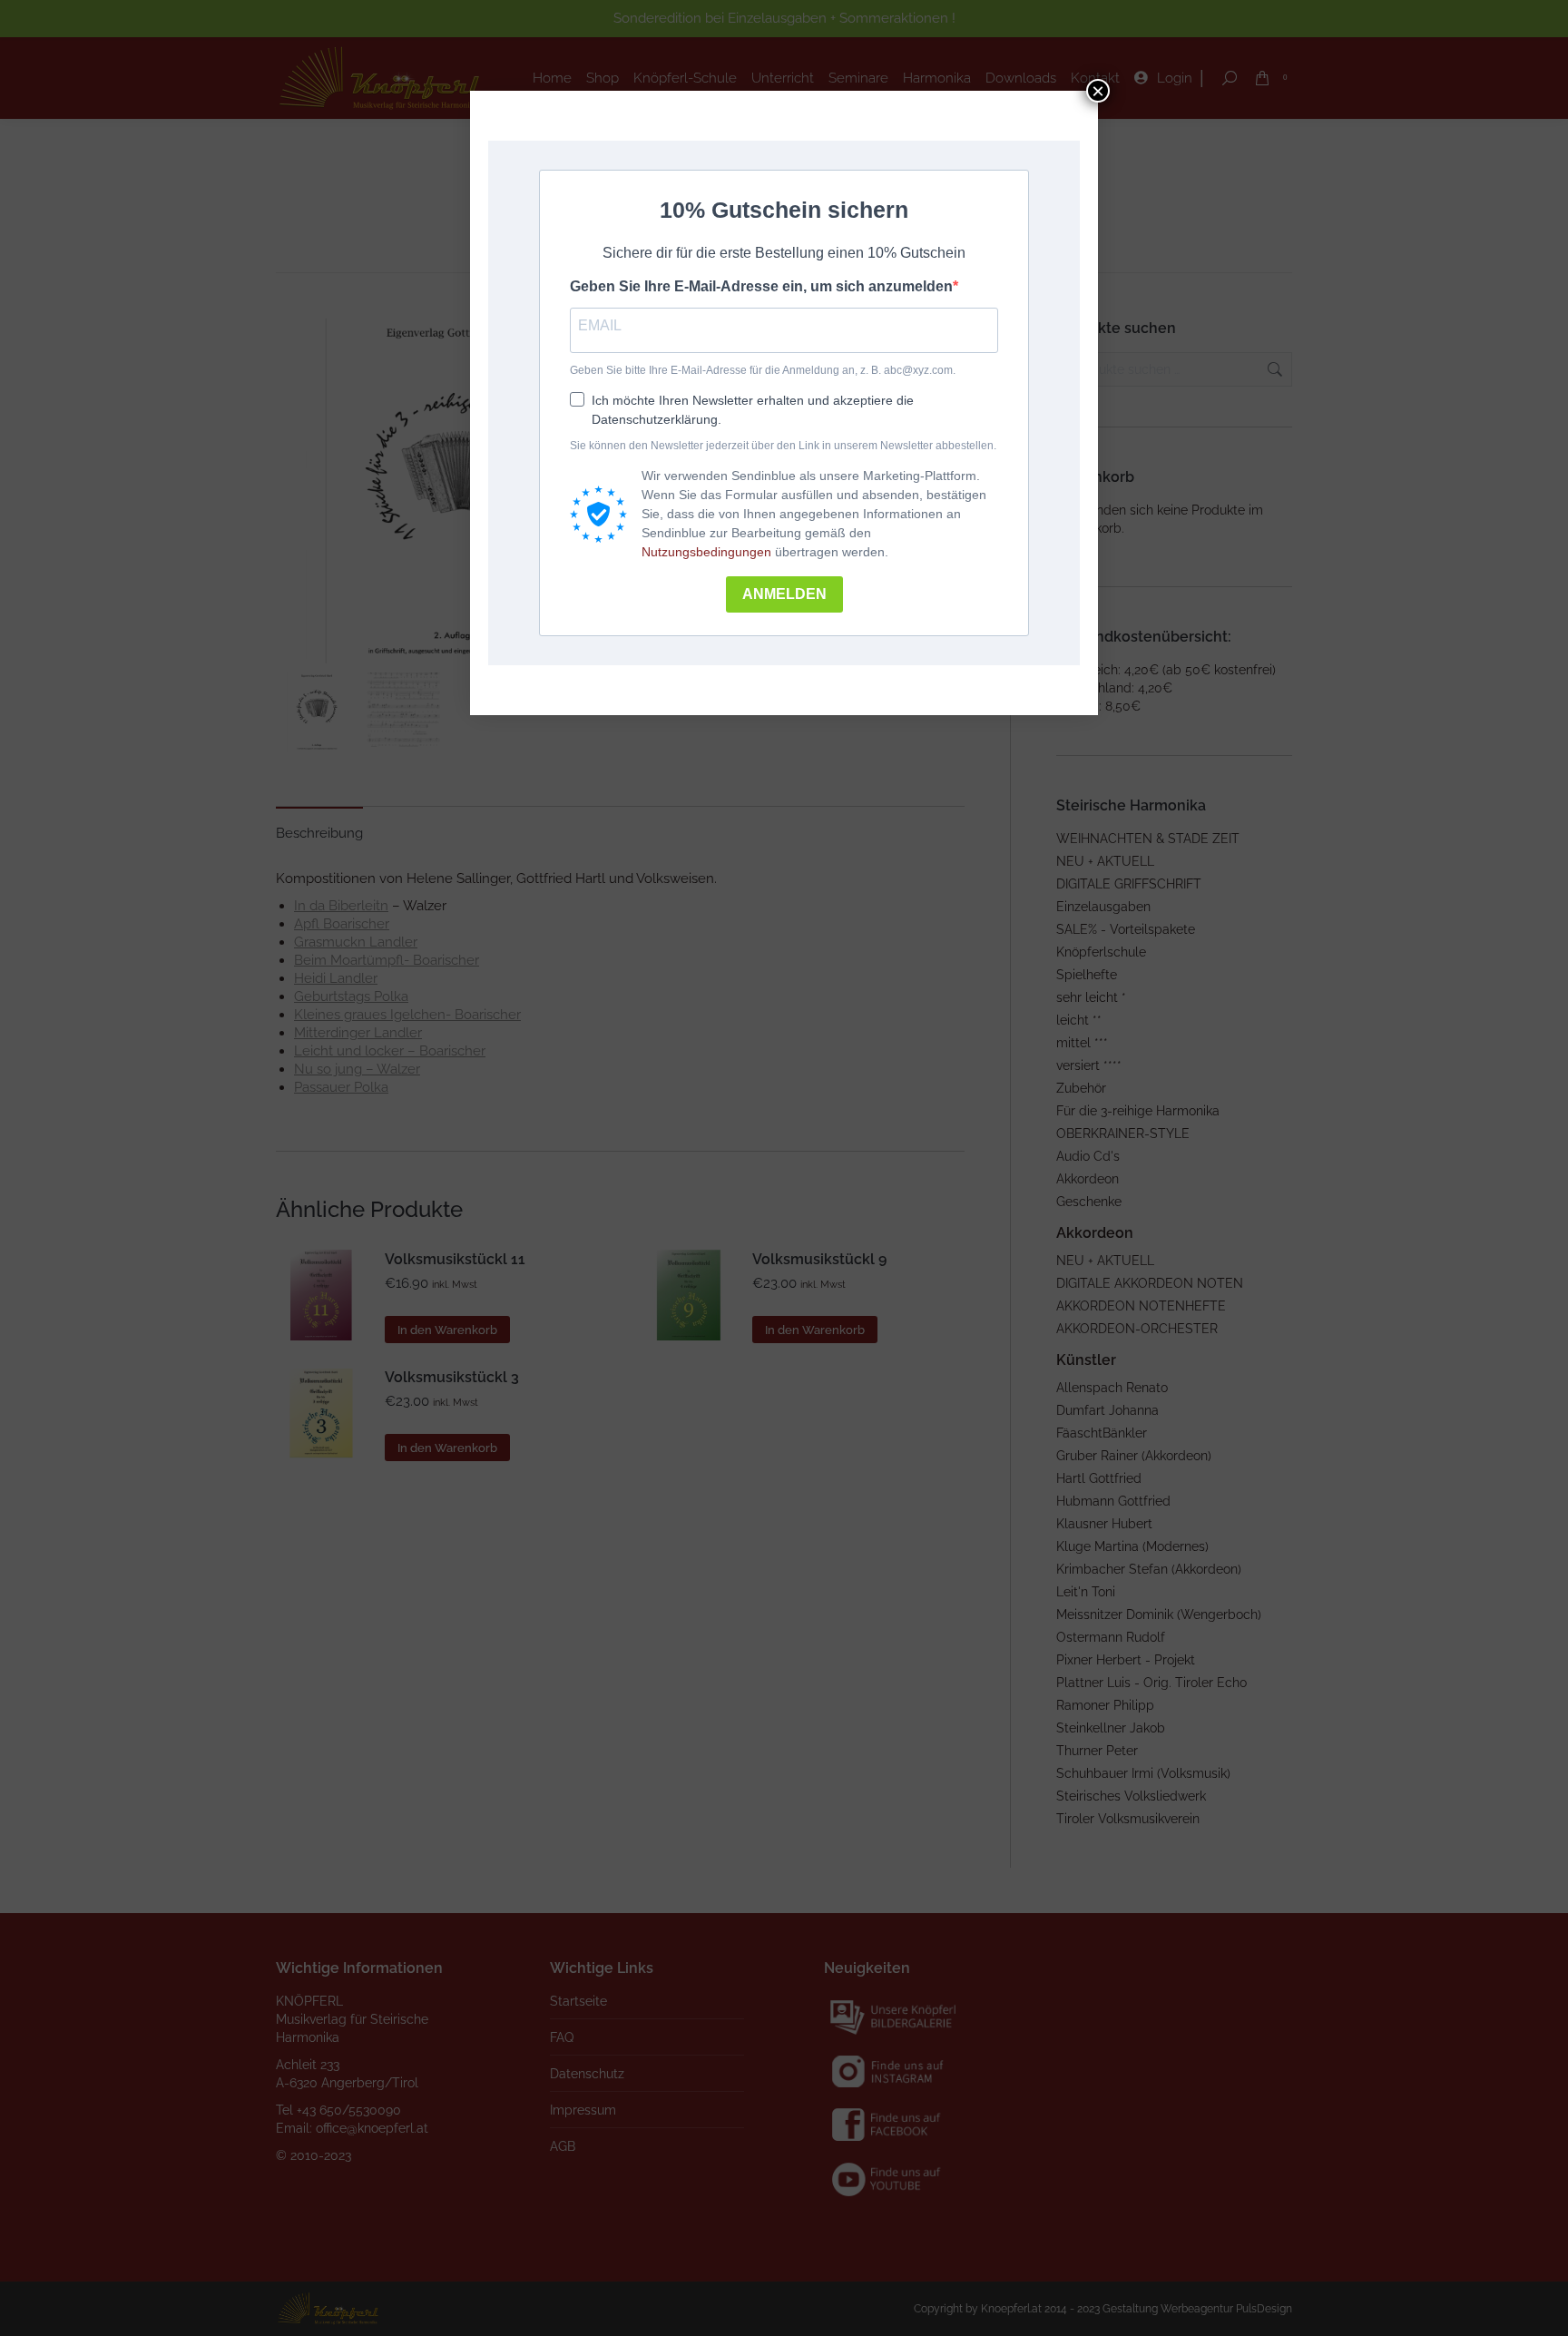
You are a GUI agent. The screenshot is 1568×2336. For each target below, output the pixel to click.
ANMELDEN (784, 594)
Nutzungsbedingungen (706, 552)
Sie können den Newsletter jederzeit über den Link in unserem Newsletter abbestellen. (783, 446)
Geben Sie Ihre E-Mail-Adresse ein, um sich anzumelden (761, 286)
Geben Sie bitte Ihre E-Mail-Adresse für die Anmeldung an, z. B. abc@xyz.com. (763, 370)
